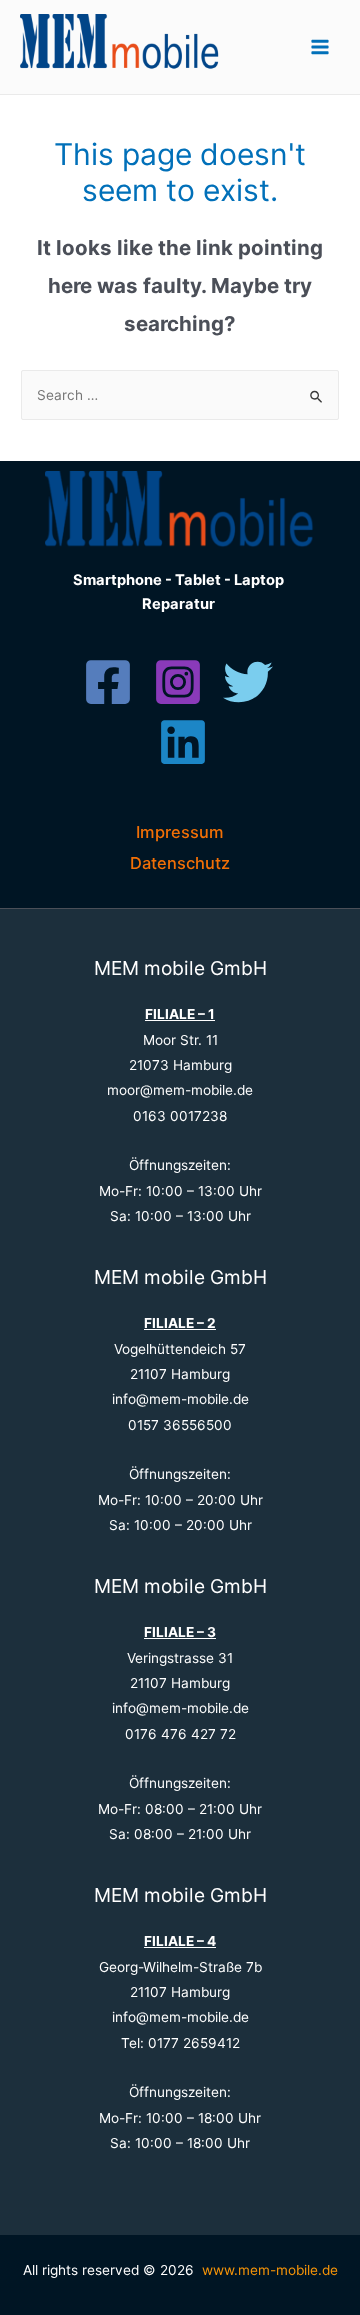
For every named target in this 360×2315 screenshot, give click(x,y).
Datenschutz (180, 863)
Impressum (180, 832)
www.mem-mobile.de (270, 2270)
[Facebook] (108, 682)
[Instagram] (178, 682)
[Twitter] (248, 682)
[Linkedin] (183, 742)
